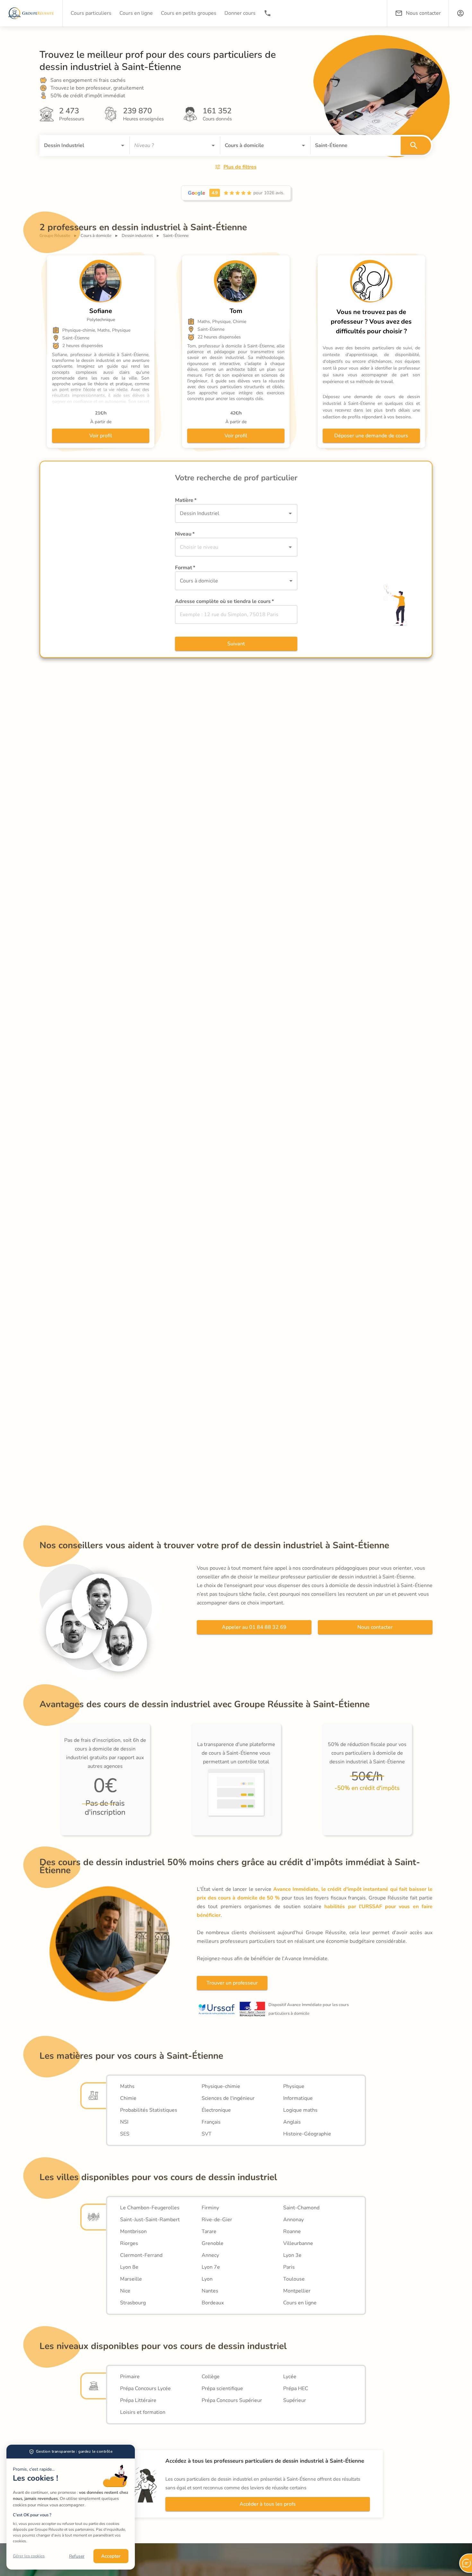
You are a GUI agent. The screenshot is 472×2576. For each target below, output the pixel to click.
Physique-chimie (221, 2086)
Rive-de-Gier (217, 2220)
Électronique (216, 2110)
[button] (460, 13)
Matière (186, 500)
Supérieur (295, 2400)
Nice (125, 2291)
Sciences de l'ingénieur (228, 2098)
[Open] (123, 145)
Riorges (129, 2243)
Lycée (290, 2377)
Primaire (130, 2377)
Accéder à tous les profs (268, 2504)
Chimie (128, 2098)
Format (185, 568)
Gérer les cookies (29, 2556)
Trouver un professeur (232, 1983)
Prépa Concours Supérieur (232, 2400)
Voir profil (101, 436)
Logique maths (300, 2110)
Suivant (236, 644)
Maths (127, 2086)
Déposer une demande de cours (371, 436)
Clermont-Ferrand (141, 2255)
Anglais (292, 2122)
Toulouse (294, 2279)
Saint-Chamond (301, 2208)
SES (125, 2134)
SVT (207, 2134)
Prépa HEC (296, 2388)
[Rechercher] (416, 145)
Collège (211, 2377)
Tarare (209, 2231)
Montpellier (297, 2291)
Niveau (185, 534)
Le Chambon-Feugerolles (150, 2208)
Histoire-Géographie (307, 2134)
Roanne (292, 2231)
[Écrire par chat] (466, 2563)
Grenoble (213, 2243)
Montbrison (133, 2231)
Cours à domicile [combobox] (199, 581)
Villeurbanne (298, 2243)
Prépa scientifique (222, 2388)
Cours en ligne (300, 2303)
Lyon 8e (129, 2267)
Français (211, 2122)
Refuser (77, 2556)
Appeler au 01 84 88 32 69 (254, 1627)
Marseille (131, 2279)
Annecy (210, 2255)
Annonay (293, 2220)
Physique (294, 2086)
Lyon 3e (292, 2255)
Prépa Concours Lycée (145, 2388)
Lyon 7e (211, 2267)
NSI (124, 2122)
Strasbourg (133, 2303)
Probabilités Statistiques (149, 2110)
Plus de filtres (240, 167)
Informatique (298, 2098)
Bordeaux (213, 2303)
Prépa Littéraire (138, 2400)
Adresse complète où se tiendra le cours (224, 601)
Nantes (210, 2291)
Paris (289, 2267)
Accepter (111, 2556)
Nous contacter (375, 1627)
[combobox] (75, 145)
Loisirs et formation (143, 2412)
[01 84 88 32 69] (267, 13)
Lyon (207, 2279)
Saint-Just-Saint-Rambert (150, 2220)
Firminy (210, 2208)
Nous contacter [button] (423, 13)
